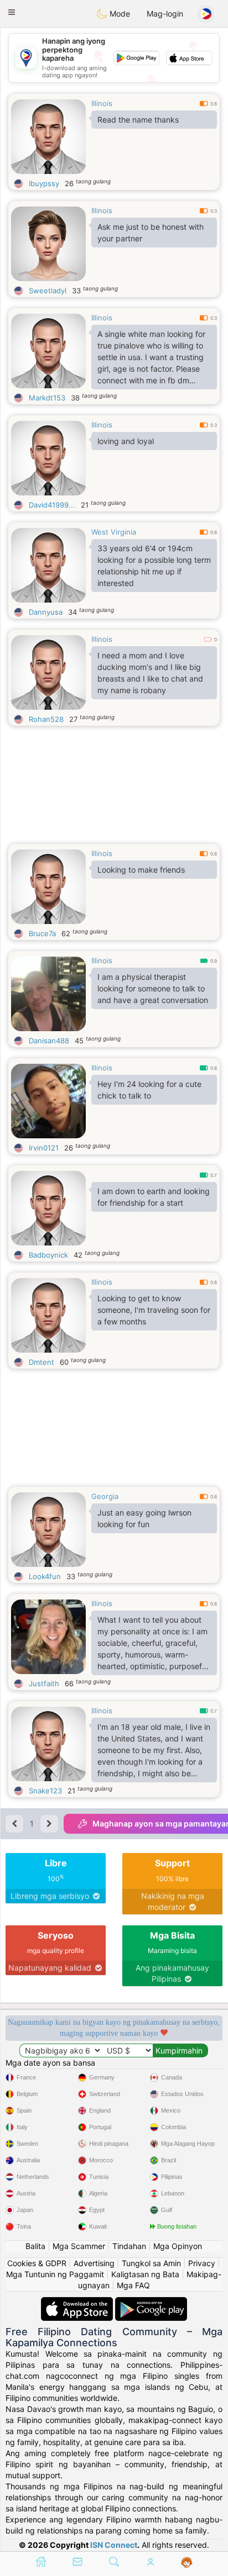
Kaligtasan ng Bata (145, 2274)
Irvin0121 (44, 1148)
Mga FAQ (133, 2285)
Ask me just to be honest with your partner (151, 233)
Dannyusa (46, 612)
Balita (35, 2246)
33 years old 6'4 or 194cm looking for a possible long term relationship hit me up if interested (154, 566)
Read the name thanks (138, 120)
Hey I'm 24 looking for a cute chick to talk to (149, 1090)
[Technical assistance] (187, 2563)
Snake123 (45, 1791)
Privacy (202, 2263)
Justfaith (44, 1683)
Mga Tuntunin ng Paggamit (55, 2274)
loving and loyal (126, 441)
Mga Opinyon (178, 2246)
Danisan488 (49, 1041)
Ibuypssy (44, 183)
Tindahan (129, 2246)
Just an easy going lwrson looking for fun (144, 1518)
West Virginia (114, 532)
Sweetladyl (48, 291)
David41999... (52, 505)
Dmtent (42, 1362)
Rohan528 (46, 719)
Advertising (94, 2263)
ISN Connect (114, 2545)
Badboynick (48, 1255)
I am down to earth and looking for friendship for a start (154, 1197)
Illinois (102, 103)
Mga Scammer (79, 2246)
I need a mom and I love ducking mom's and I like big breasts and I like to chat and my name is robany (150, 673)
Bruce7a (42, 933)
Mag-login (165, 14)
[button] (12, 12)
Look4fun (45, 1576)
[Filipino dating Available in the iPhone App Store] (78, 2302)
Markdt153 (47, 398)
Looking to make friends (141, 870)
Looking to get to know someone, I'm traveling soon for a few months (154, 1310)
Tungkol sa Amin (151, 2263)
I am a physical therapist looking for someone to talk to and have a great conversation (153, 988)
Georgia (105, 1496)
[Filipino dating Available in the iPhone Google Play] (151, 2302)
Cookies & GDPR (37, 2263)
